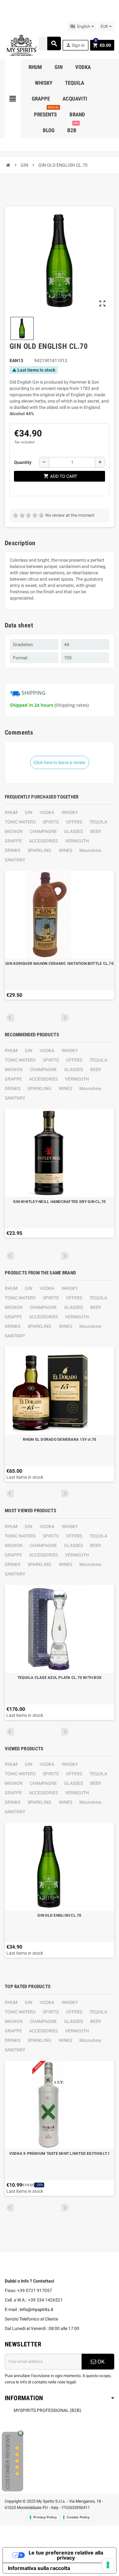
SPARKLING (40, 850)
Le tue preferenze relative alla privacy (66, 2555)
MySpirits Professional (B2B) (47, 2410)
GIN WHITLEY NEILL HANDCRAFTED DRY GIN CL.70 (59, 1202)
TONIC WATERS (20, 822)
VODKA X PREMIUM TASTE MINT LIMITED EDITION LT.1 (60, 2154)
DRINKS (13, 850)
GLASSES (73, 831)
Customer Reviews (8, 2462)
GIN (29, 812)
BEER (96, 831)
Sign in (75, 45)
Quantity (23, 462)
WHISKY (70, 812)
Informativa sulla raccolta (39, 2568)
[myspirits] (21, 45)
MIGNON (14, 831)
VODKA (47, 812)
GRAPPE (13, 841)
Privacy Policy (45, 2517)
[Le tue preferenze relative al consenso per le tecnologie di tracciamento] (108, 2565)
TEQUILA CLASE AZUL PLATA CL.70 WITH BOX (60, 1678)
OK (100, 2362)
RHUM (11, 812)
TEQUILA (98, 822)
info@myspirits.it (36, 2309)
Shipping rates (72, 705)
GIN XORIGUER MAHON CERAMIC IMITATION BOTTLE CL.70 (60, 964)
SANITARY (15, 860)
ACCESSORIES (43, 841)
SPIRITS (51, 822)
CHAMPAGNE (43, 831)
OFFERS (74, 822)
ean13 (16, 361)
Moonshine (90, 850)
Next (65, 1018)
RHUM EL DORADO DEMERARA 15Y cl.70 (60, 1439)
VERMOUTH (77, 841)
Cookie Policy (78, 2517)
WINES (65, 850)
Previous (10, 1018)
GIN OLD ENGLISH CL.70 (59, 1915)
